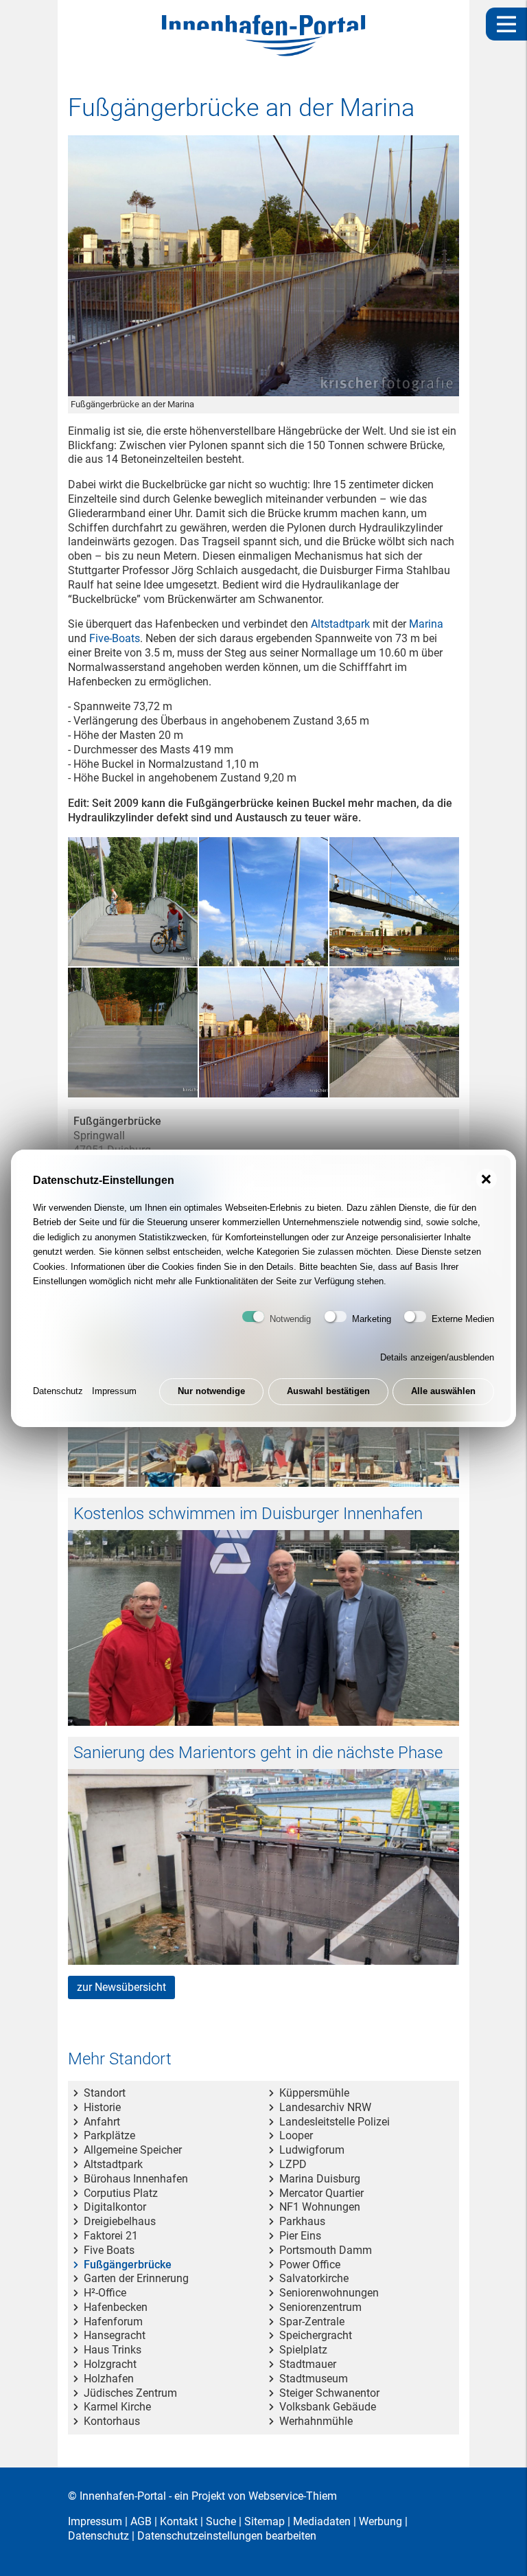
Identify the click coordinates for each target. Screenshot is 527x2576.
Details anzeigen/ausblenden (437, 1357)
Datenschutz (58, 1391)
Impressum (114, 1391)
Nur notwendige (211, 1391)
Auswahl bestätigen (328, 1391)
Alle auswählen (443, 1391)
